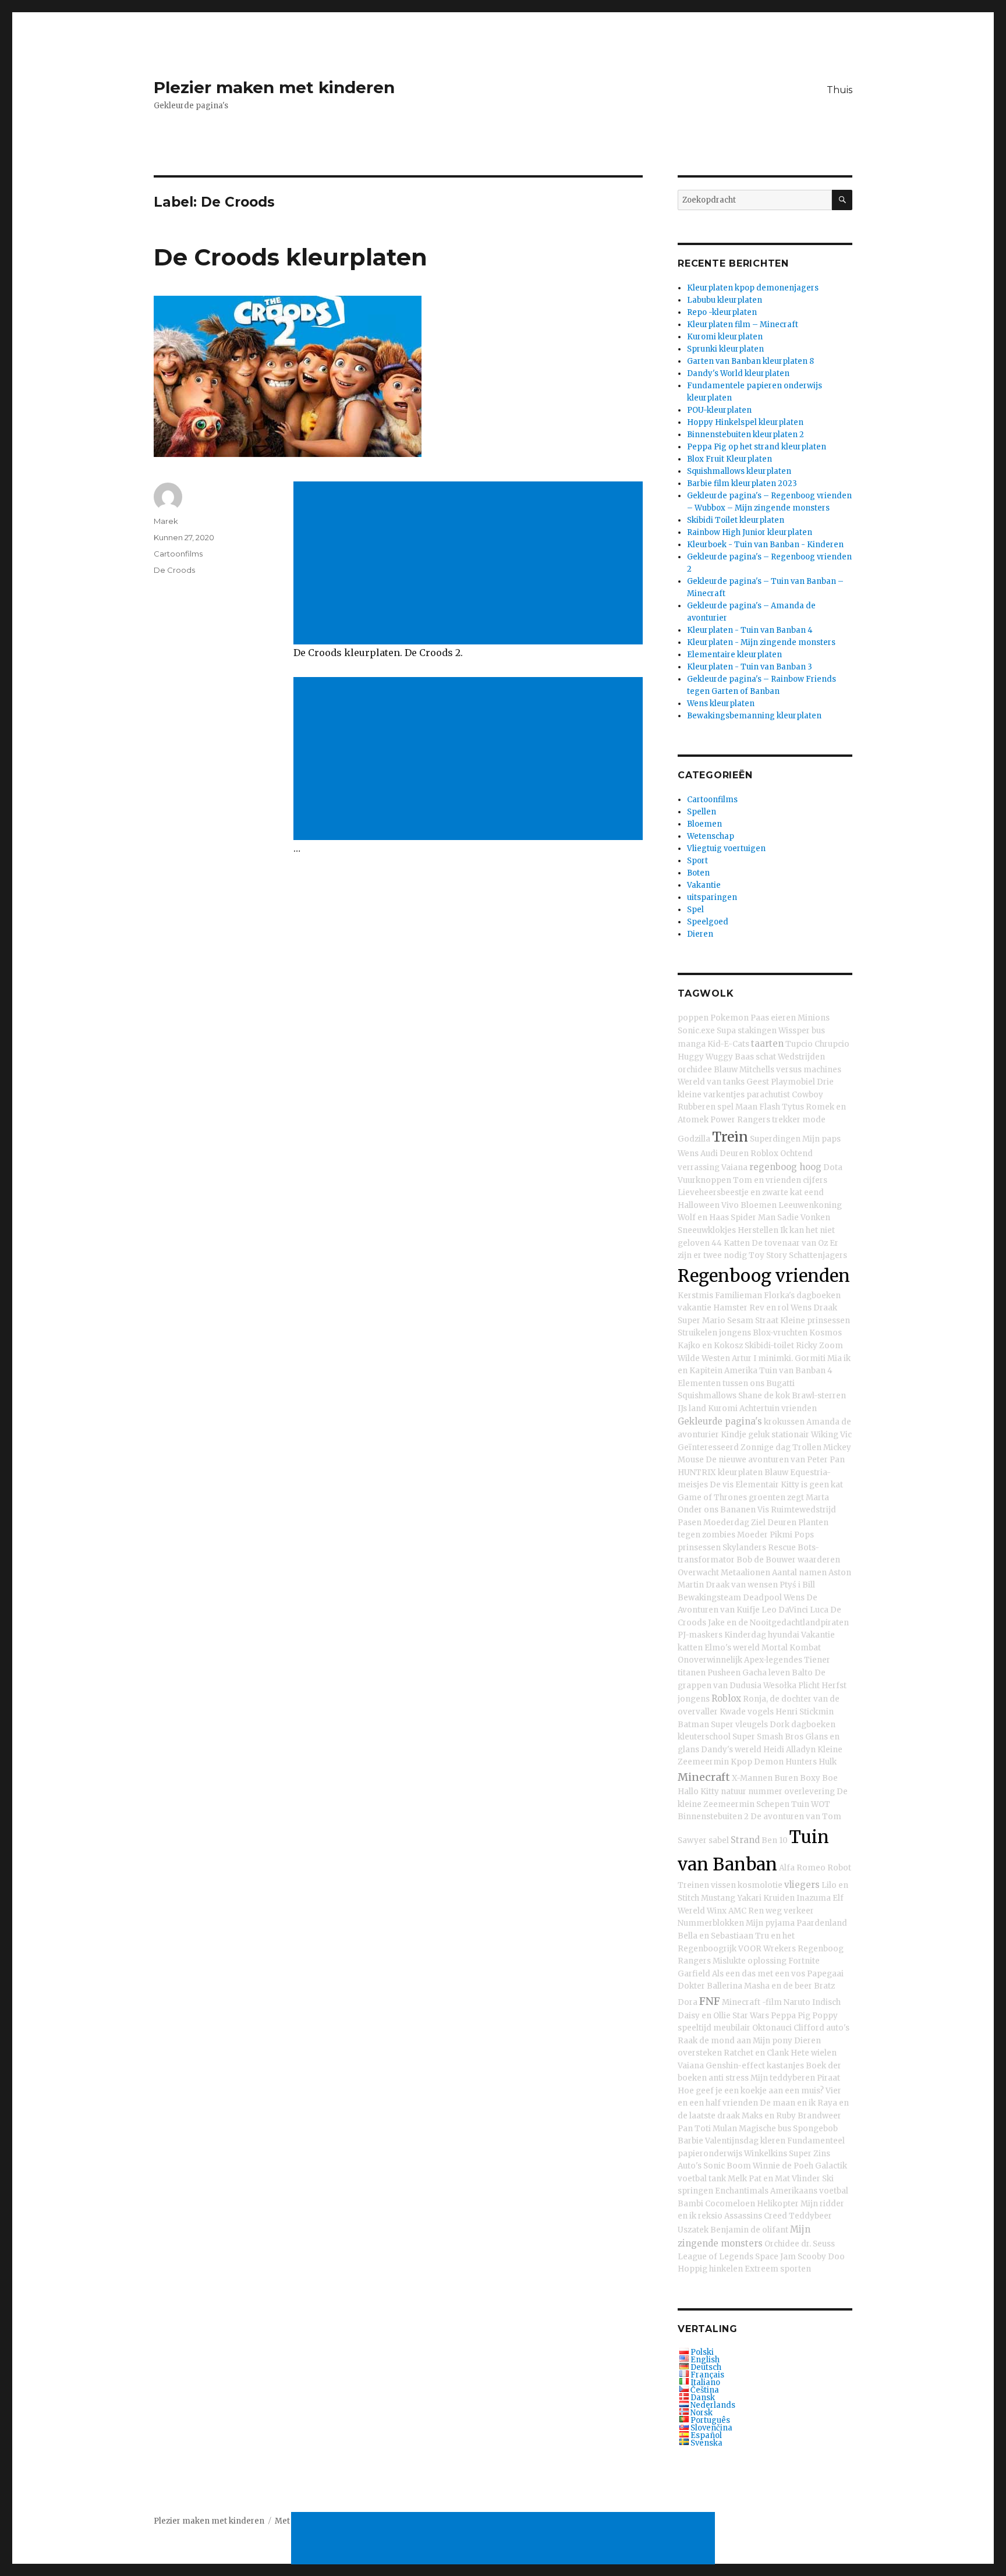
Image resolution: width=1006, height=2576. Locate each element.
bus (818, 1031)
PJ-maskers (700, 1635)
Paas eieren (773, 1018)
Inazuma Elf (820, 1898)
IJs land (692, 1409)
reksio (710, 2216)
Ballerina (725, 1986)
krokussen (784, 1422)
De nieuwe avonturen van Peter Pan (775, 1460)
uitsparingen (712, 897)
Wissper (794, 1031)
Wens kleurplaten (721, 704)
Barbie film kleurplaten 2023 (742, 483)
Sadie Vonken (804, 1218)
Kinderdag (745, 1635)
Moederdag (726, 1523)
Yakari (749, 1898)
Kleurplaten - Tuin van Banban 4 (750, 630)
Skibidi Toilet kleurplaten (736, 520)
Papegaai (825, 1974)
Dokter (691, 1986)
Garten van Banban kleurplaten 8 (750, 361)
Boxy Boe (819, 1778)
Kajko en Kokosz (710, 1346)
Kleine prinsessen (815, 1321)
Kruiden (779, 1898)
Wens (688, 1154)
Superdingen (775, 1139)
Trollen (807, 1448)
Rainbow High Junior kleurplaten (750, 532)
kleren (773, 2141)
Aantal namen (799, 1573)
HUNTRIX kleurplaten (720, 1473)
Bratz (824, 1986)
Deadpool (762, 1598)
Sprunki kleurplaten (725, 349)
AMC (737, 1911)
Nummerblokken (711, 1923)
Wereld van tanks (711, 1082)
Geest (758, 1082)
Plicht (809, 1686)
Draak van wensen (742, 1585)
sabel (719, 1840)
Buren (786, 1778)
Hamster (730, 1308)
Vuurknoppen (704, 1180)
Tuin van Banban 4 (796, 1371)
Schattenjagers (818, 1255)
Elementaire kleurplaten (734, 655)
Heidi (774, 1750)
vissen (723, 1885)
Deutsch (706, 2367)
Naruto (797, 2002)
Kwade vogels (747, 1712)
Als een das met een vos (759, 1974)
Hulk (828, 1762)
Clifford (809, 2028)
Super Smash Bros (768, 1737)
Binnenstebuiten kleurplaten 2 (745, 435)
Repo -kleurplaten (722, 312)
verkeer (799, 1911)
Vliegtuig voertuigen (726, 848)
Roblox (726, 1698)
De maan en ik (788, 2103)
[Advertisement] (470, 564)
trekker (786, 1120)
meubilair (732, 2028)
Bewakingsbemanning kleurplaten (754, 716)
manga (692, 1044)
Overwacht (698, 1573)
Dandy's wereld (731, 1750)
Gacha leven (766, 1673)
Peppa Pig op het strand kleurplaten (757, 447)
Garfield (694, 1974)
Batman (693, 1725)
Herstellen (758, 1230)
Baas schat (755, 1057)
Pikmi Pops (792, 1535)
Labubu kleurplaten (725, 300)
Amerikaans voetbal (809, 2191)
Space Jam (775, 2257)
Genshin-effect (735, 2066)
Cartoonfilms (178, 554)
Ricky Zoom (819, 1346)
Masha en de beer (778, 1986)
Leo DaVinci (785, 1610)
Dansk (703, 2398)
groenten (767, 1498)
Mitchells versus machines (790, 1070)
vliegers (802, 1885)
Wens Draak (814, 1308)
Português (710, 2420)
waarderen (819, 1560)
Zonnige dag (766, 1448)
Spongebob (815, 2129)
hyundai (784, 1635)
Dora (688, 2002)
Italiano (705, 2382)
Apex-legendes (773, 1660)
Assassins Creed (756, 2216)
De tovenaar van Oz (790, 1243)
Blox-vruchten (780, 1333)
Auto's (690, 2166)
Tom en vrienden (767, 1180)
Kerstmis (695, 1296)
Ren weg (765, 1911)
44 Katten (731, 1243)
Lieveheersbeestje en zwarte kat (740, 1193)
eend (814, 1193)
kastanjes (785, 2066)
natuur (734, 1792)
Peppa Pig (791, 2016)
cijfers (815, 1180)
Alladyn (801, 1750)
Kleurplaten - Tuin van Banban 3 (750, 667)
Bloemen (704, 824)
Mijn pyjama (770, 1923)
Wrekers (780, 1949)
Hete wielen (814, 2053)
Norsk (702, 2413)
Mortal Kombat (791, 1648)
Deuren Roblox (749, 1154)
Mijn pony (773, 2041)
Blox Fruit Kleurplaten (729, 459)
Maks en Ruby (769, 2116)
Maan (746, 1107)
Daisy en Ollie (704, 2016)
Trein (730, 1137)
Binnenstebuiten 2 (713, 1817)
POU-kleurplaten (719, 410)
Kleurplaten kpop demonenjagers (753, 288)
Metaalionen (745, 1573)
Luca (819, 1610)
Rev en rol (769, 1308)
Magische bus (765, 2129)
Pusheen (724, 1673)
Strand (745, 1840)
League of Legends (715, 2257)
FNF (710, 2001)
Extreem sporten (778, 2269)
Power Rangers (740, 1120)
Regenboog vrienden (764, 1276)
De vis (722, 1485)
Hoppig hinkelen (710, 2269)
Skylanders (744, 1548)
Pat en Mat (769, 2179)
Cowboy (807, 1095)
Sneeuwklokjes (707, 1230)
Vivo (730, 1205)
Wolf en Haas (703, 1218)
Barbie (690, 2141)
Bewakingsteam (709, 1598)
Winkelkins (766, 2154)
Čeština (705, 2390)
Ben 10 (775, 1840)
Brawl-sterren (819, 1396)
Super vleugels (739, 1725)
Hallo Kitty (698, 1792)
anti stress (729, 2078)
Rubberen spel (706, 1107)
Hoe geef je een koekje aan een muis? (751, 2091)
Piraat (828, 2078)
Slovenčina (711, 2428)
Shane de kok (764, 1396)
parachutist (768, 1095)
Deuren (782, 1523)
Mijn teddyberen (783, 2078)
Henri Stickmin (805, 1712)
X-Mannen (752, 1778)
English (705, 2360)
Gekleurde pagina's (720, 1421)
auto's (838, 2028)
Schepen (773, 1804)
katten (690, 1648)
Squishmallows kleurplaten (739, 471)
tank (717, 2179)
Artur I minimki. (762, 1358)
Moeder (752, 1535)
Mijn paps (821, 1139)
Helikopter (778, 2204)
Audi (709, 1154)
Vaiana (734, 1167)
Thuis (839, 90)
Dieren (700, 934)
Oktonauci (772, 2028)
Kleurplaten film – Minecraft (743, 325)
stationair (790, 1435)
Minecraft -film (752, 2002)
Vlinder (806, 2179)
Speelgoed (708, 922)
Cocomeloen (730, 2204)
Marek (166, 521)
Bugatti (780, 1383)
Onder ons (698, 1510)
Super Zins (810, 2154)
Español (706, 2435)
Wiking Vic (831, 1435)
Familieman (738, 1296)
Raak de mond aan (714, 2041)
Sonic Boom (727, 2166)
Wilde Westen (704, 1358)
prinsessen (699, 1548)
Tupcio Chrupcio (817, 1044)
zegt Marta (808, 1498)
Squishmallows (707, 1396)
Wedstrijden (801, 1057)
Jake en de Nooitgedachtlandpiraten (778, 1623)
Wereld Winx (702, 1911)
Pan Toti (694, 2129)
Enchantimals (742, 2191)
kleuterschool (704, 1737)
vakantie (695, 1308)
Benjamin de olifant (749, 2230)
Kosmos (826, 1333)
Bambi (690, 2204)
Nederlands (713, 2405)
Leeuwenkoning (810, 1205)
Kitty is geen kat (812, 1485)
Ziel (758, 1523)
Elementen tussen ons (721, 1383)
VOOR (750, 1949)
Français (707, 2375)
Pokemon (729, 1018)
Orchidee (782, 2244)
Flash (770, 1107)
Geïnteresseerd (708, 1448)
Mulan (725, 2129)
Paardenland (822, 1923)
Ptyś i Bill (797, 1585)
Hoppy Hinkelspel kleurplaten (745, 422)
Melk (737, 2179)
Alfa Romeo (802, 1868)
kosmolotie (760, 1885)
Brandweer (819, 2116)
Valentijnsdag (732, 2141)
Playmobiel (793, 1082)
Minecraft (704, 1777)
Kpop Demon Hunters (774, 1762)
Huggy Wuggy (705, 1057)
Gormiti (810, 1358)
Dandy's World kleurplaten (738, 373)
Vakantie (704, 885)
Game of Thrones (712, 1498)
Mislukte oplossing (750, 1961)
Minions (814, 1018)
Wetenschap (711, 836)
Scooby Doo (821, 2257)
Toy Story (768, 1255)
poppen (693, 1018)
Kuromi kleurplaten (725, 337)
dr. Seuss (818, 2244)
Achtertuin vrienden (778, 1409)
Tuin (800, 1804)
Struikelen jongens (714, 1333)
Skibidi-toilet (769, 1346)
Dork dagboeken (803, 1725)
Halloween (699, 1205)
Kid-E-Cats (728, 1044)
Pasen (690, 1523)
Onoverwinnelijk (710, 1660)
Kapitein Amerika (723, 1371)
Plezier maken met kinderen (274, 87)
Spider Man (753, 1218)
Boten (698, 873)
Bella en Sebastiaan (715, 1936)
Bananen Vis (745, 1510)
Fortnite (804, 1961)
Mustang (718, 1898)
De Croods (174, 570)
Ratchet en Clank (756, 2053)
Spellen (702, 812)
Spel (695, 910)
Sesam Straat (753, 1321)
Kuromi (723, 1409)
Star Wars (751, 2016)
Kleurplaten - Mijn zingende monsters (761, 642)
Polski (702, 2352)
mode (814, 1120)
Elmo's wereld (732, 1648)
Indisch (826, 2002)
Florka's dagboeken (802, 1296)
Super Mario (702, 1321)
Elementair (757, 1485)
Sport (697, 861)
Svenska (706, 2443)
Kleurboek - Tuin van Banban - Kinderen (765, 545)
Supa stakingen (747, 1031)
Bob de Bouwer (766, 1560)
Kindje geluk (745, 1435)
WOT (821, 1804)
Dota (833, 1167)
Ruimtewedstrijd (803, 1510)
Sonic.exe (696, 1031)
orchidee (695, 1070)
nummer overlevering (791, 1792)
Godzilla (694, 1139)
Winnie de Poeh (783, 2166)
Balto (802, 1673)
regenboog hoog (785, 1167)
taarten (767, 1043)
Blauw (726, 1070)
